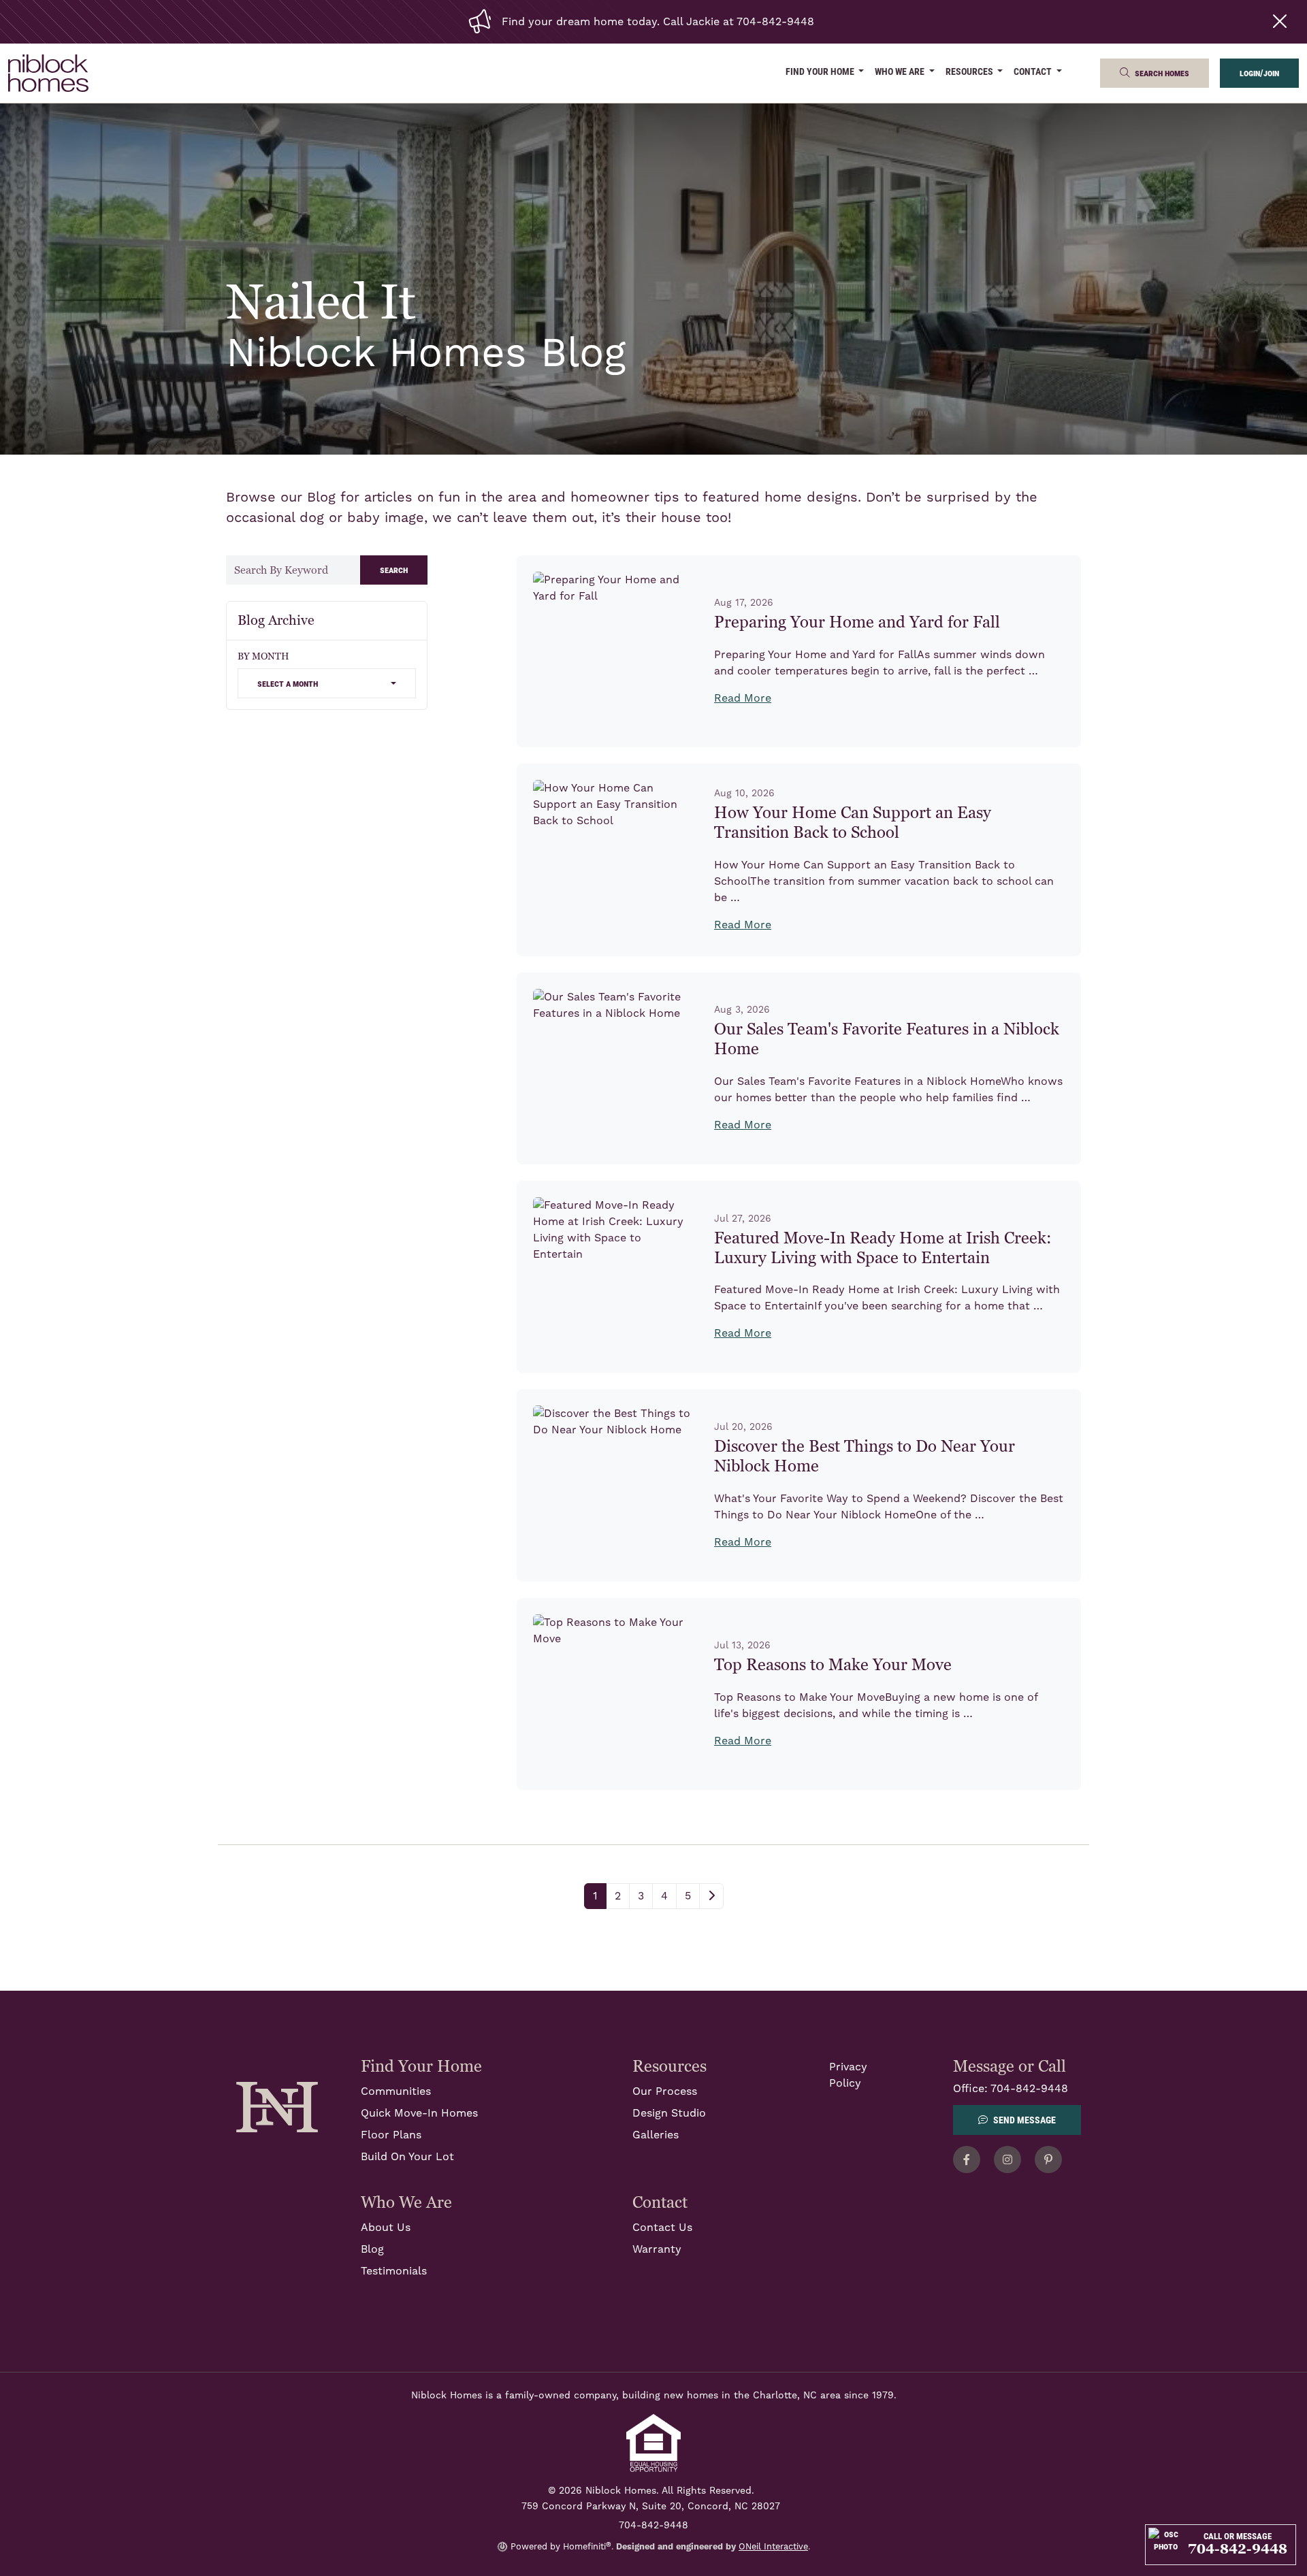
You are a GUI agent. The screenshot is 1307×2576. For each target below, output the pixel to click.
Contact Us (662, 2228)
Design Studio (669, 2113)
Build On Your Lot (407, 2157)
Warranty (657, 2249)
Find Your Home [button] (821, 71)
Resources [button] (970, 71)
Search (394, 569)
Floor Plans (391, 2135)
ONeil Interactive (773, 2547)
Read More (743, 698)
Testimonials (394, 2271)
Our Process (665, 2091)
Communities (396, 2091)
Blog (372, 2249)
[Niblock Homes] (277, 2106)
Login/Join (1259, 72)
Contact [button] (1034, 71)
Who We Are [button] (901, 71)
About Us (386, 2228)
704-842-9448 (1029, 2089)
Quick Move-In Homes (419, 2113)
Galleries (656, 2135)
